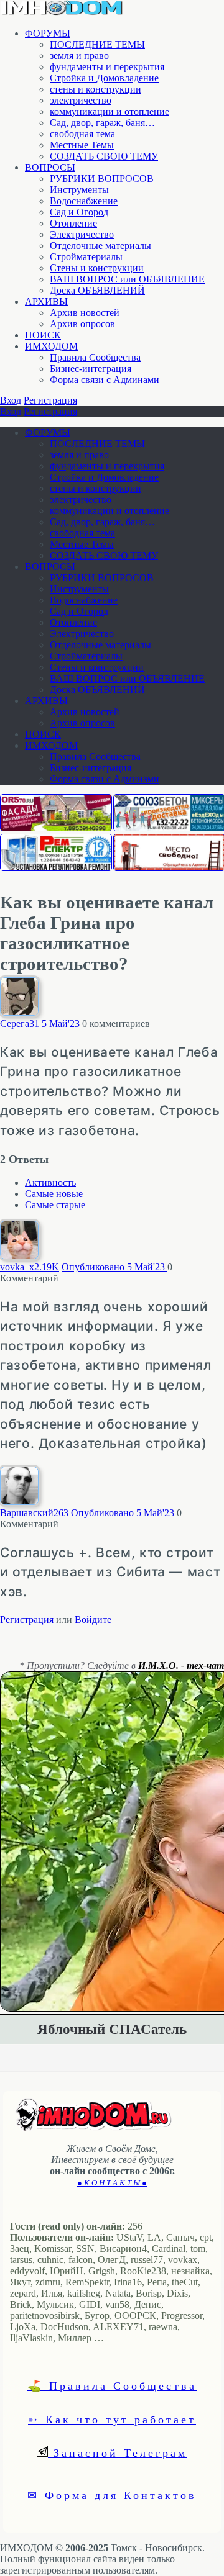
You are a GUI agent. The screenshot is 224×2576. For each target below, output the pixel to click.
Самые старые (55, 1205)
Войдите (93, 1620)
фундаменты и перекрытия (107, 67)
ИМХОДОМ (51, 346)
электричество (81, 100)
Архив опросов (82, 324)
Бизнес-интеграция (91, 368)
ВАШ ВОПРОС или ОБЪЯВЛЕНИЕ (127, 279)
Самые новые (54, 1194)
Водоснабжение (84, 201)
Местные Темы (82, 145)
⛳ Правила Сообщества (112, 2385)
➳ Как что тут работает (112, 2419)
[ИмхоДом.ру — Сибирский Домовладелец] (62, 12)
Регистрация (50, 400)
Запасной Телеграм (118, 2452)
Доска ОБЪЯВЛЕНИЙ (97, 290)
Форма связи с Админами (105, 380)
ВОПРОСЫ (50, 167)
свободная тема (82, 134)
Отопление (73, 223)
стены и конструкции (96, 89)
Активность (50, 1182)
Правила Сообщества (95, 357)
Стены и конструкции (97, 268)
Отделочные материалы (100, 246)
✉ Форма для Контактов (112, 2495)
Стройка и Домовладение (104, 78)
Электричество (82, 234)
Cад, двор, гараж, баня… (102, 123)
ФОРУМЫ (48, 33)
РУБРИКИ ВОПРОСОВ (102, 179)
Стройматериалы (86, 257)
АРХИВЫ (46, 301)
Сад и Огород (79, 212)
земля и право (79, 56)
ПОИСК (43, 335)
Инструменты (79, 190)
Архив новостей (85, 313)
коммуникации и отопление (110, 111)
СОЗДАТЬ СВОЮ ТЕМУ (104, 156)
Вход (11, 400)
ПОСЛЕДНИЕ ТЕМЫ (97, 44)
